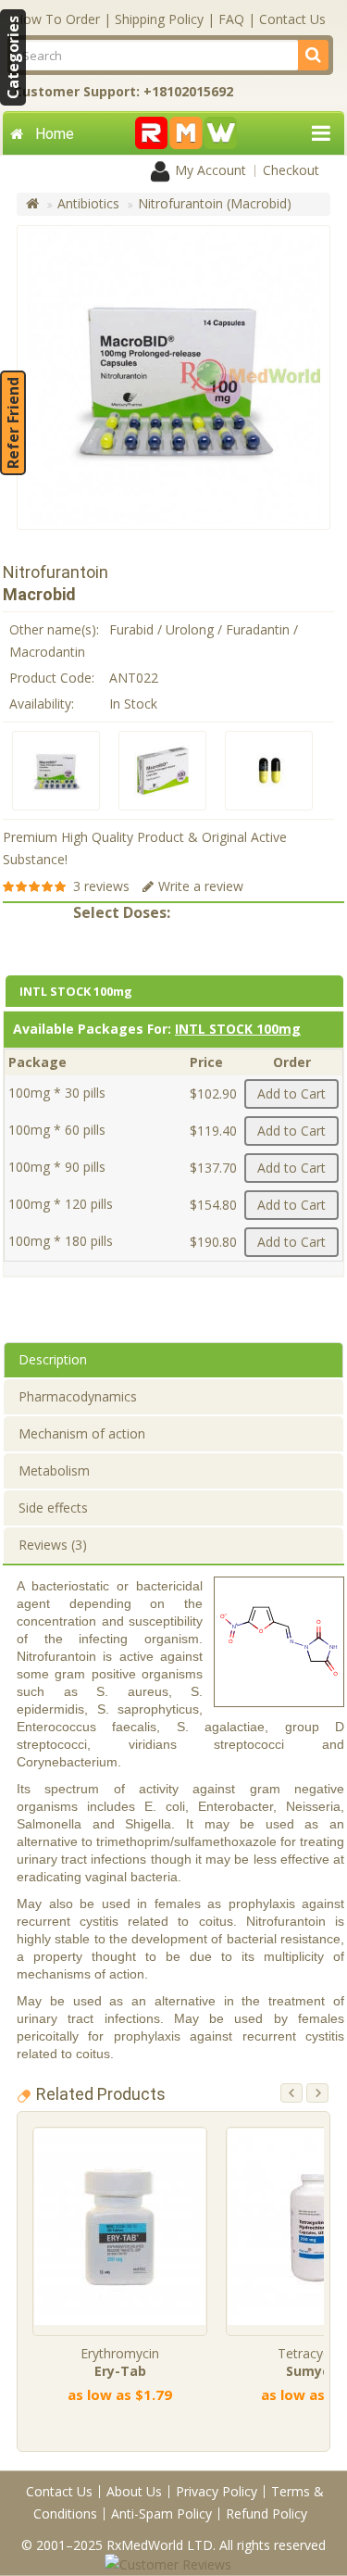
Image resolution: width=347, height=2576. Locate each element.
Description (53, 1359)
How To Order (57, 19)
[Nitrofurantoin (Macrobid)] (56, 771)
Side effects (53, 1508)
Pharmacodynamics (78, 1396)
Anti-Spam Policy (161, 2513)
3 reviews (101, 886)
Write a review (201, 886)
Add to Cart (291, 1093)
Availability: (42, 704)
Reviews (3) (53, 1545)
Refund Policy (266, 2513)
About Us (134, 2491)
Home (55, 134)
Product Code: (52, 678)
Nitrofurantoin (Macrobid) (215, 203)
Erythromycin (120, 2362)
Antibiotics (88, 203)
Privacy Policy (217, 2491)
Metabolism (54, 1470)
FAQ (231, 19)
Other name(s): (54, 629)
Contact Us (292, 19)
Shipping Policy (159, 19)
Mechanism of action (82, 1433)
